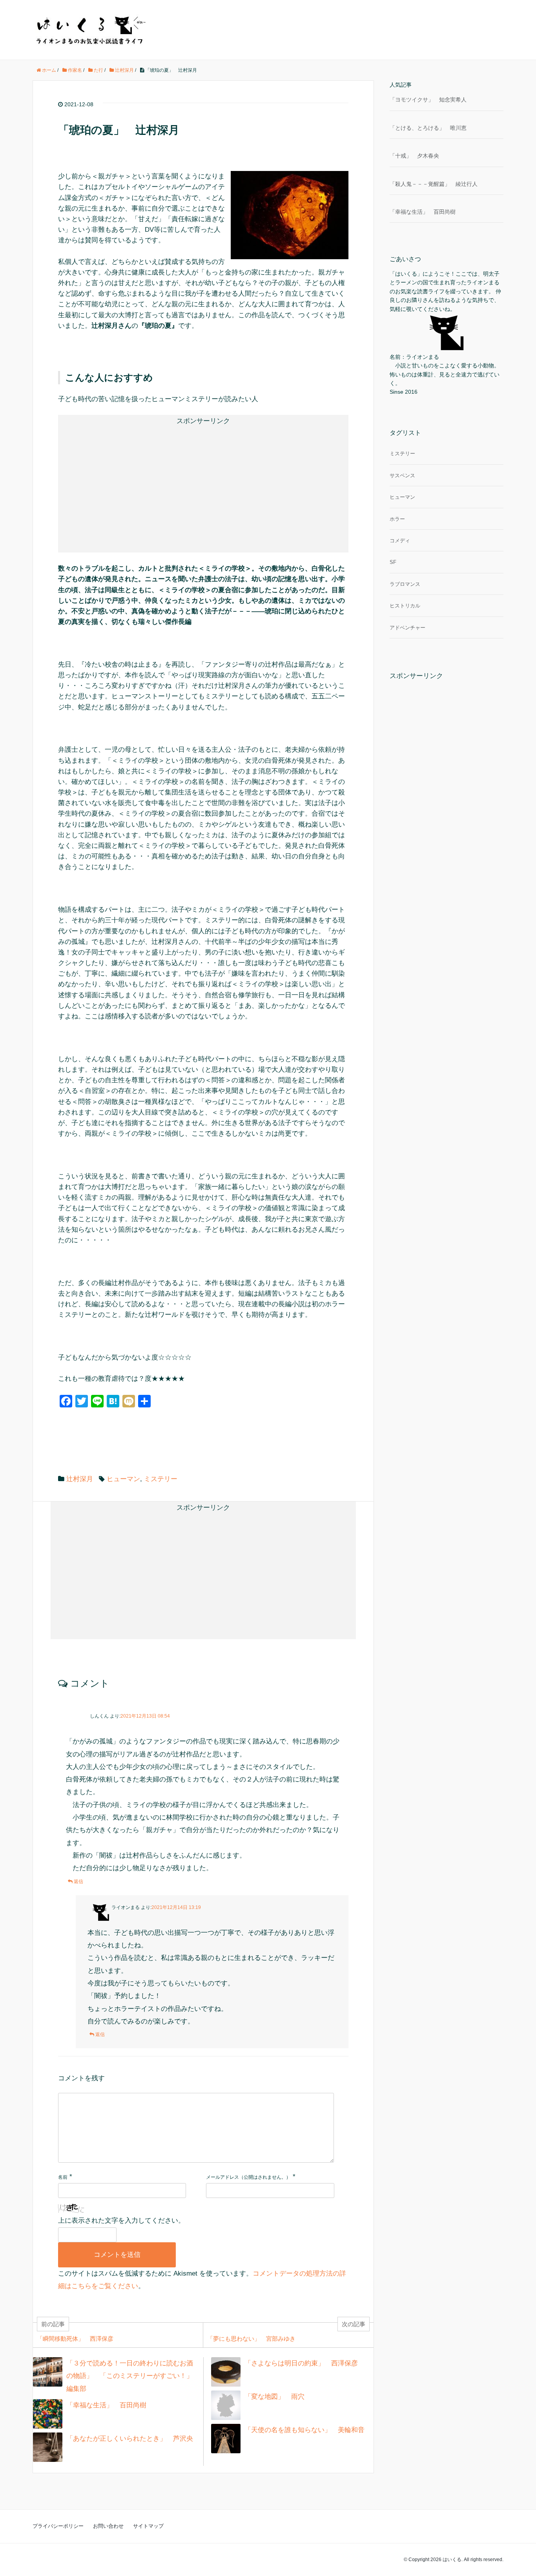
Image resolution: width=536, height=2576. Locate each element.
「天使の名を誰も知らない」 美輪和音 (304, 2430)
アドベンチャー (407, 628)
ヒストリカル (405, 606)
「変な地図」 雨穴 (274, 2397)
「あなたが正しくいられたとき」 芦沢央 (130, 2439)
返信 (78, 1882)
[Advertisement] (137, 483)
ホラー (397, 519)
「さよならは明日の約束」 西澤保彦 (301, 2363)
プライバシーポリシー (58, 2526)
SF (393, 562)
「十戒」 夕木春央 (414, 156)
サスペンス (402, 475)
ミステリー (161, 1479)
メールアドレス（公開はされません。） (248, 2177)
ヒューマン (123, 1479)
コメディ (400, 541)
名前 (63, 2177)
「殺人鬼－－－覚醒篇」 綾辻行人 (434, 184)
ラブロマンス (405, 584)
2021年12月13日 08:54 (145, 1716)
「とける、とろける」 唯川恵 (428, 128)
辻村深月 (80, 1479)
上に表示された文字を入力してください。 (121, 2221)
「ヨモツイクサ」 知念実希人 (428, 100)
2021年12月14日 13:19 (176, 1907)
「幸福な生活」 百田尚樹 (106, 2405)
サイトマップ (148, 2526)
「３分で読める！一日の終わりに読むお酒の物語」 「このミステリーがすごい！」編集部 (130, 2376)
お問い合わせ (108, 2526)
